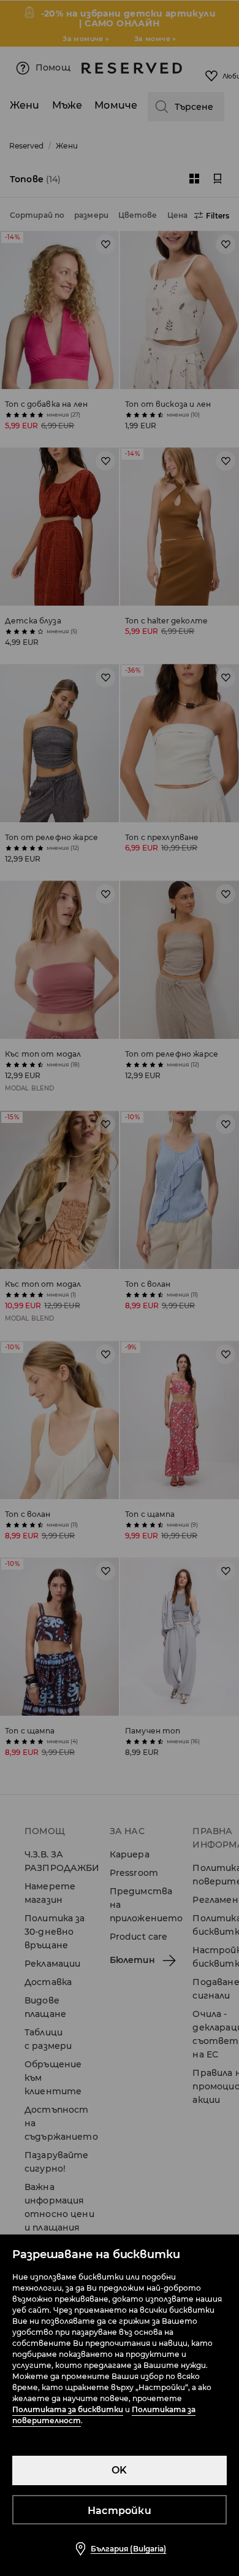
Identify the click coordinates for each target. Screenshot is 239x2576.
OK (119, 2470)
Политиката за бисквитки (68, 2409)
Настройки (120, 2511)
